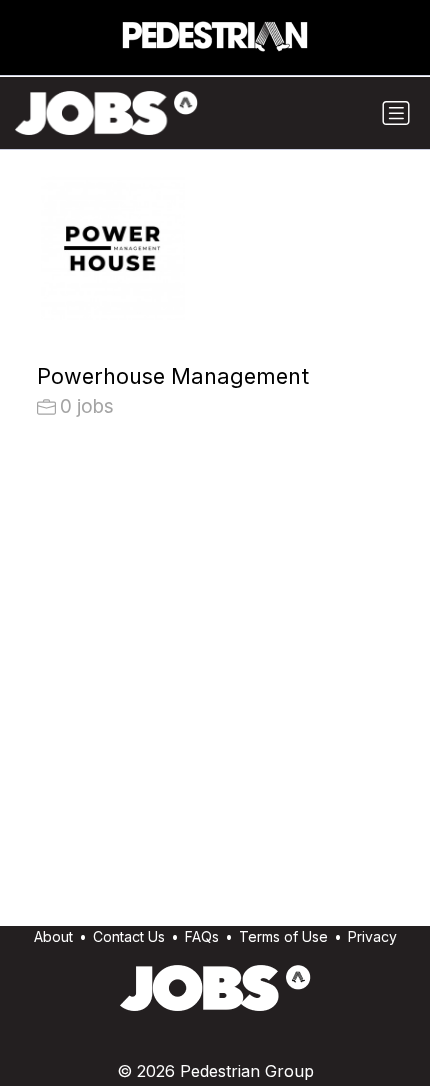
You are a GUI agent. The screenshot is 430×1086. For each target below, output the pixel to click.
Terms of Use (283, 936)
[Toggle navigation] (396, 113)
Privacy (372, 936)
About (53, 936)
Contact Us (129, 936)
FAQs (202, 936)
